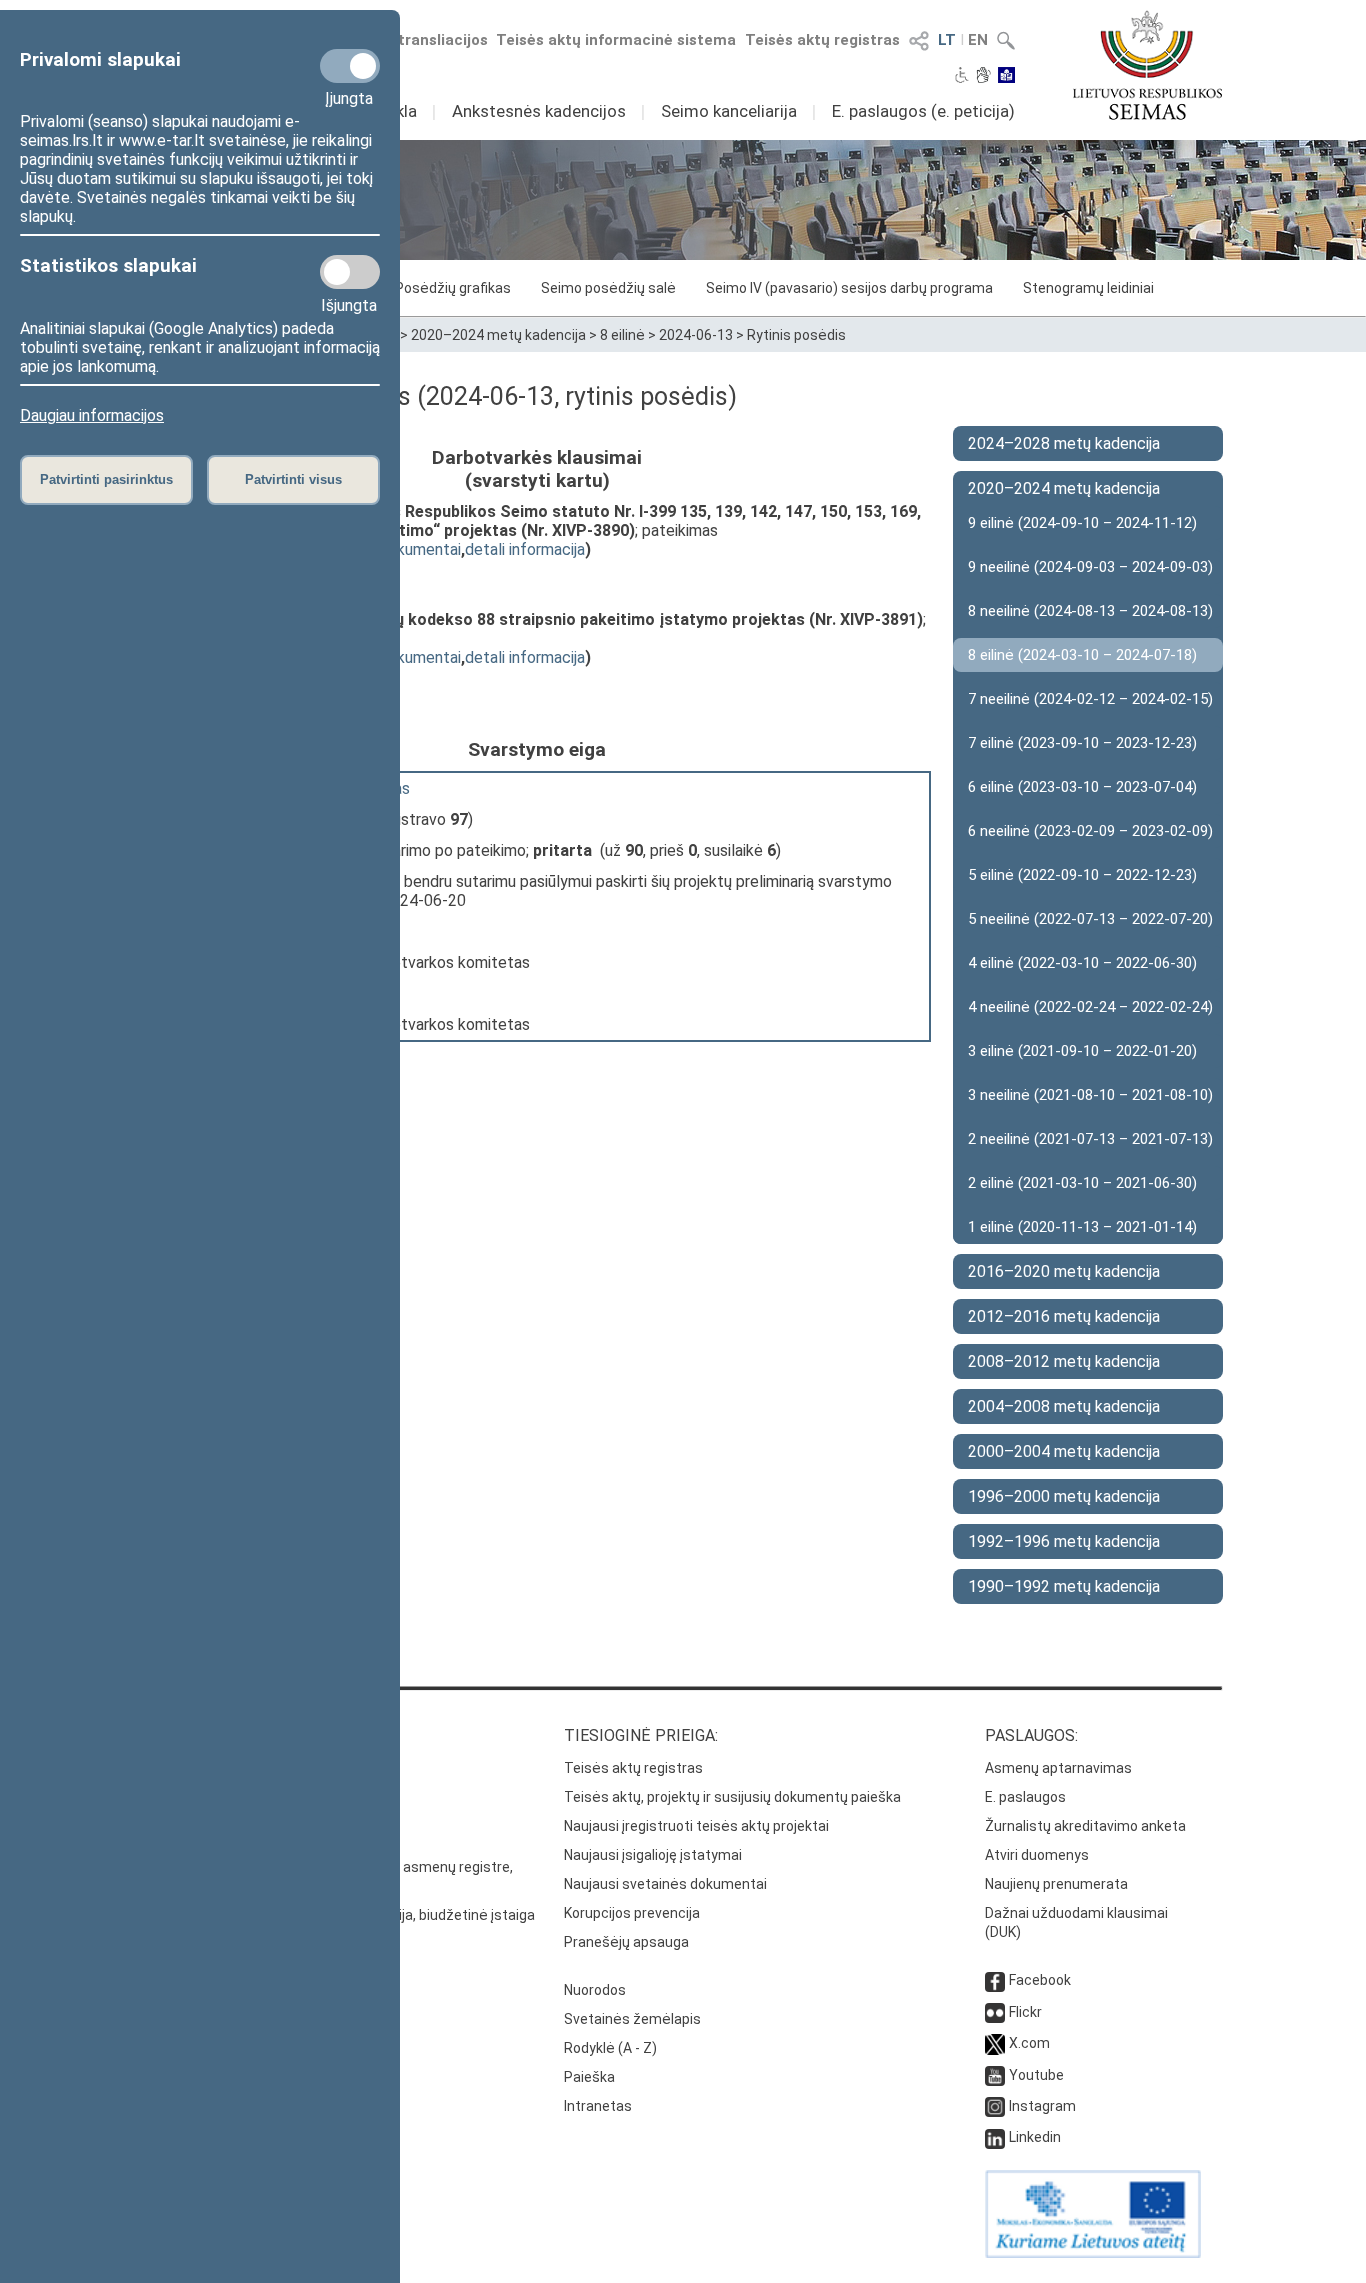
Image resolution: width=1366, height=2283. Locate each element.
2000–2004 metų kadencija (1064, 1451)
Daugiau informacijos (92, 415)
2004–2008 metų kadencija (1064, 1406)
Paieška (589, 2077)
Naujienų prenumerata (1056, 1884)
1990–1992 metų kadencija (1064, 1586)
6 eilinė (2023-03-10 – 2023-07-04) (1082, 787)
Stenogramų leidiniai (1088, 288)
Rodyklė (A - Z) (610, 2048)
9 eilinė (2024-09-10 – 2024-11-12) (1082, 523)
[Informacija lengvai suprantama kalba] (1006, 77)
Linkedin (1035, 2137)
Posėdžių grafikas (453, 288)
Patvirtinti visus (293, 479)
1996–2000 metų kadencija (1064, 1496)
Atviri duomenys (1037, 1855)
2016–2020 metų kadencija (1064, 1271)
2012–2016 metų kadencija (1064, 1316)
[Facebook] (995, 1980)
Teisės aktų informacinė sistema (616, 40)
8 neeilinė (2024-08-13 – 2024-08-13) (1090, 611)
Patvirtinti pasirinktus (106, 479)
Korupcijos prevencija (632, 1913)
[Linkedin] (995, 2137)
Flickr (1025, 2012)
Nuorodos (595, 1990)
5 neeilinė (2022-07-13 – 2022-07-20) (1090, 919)
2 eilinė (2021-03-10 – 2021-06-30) (1082, 1183)
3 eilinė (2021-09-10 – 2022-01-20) (1082, 1051)
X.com (1029, 2043)
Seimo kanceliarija (729, 111)
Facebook (1040, 1980)
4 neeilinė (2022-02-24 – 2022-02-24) (1090, 1007)
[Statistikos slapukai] (350, 272)
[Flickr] (995, 2012)
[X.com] (995, 2043)
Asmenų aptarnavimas (1058, 1768)
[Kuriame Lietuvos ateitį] (1093, 2253)
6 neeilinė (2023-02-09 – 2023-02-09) (1090, 831)
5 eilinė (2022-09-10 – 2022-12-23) (1082, 875)
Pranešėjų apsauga (626, 1942)
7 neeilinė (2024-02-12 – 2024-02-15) (1090, 699)
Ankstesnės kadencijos (539, 111)
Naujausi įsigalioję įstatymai (653, 1855)
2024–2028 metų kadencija (1064, 443)
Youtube (1036, 2075)
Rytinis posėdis (796, 335)
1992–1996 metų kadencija (1064, 1541)
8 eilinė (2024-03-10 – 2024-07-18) (1082, 655)
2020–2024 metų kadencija (498, 335)
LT (947, 40)
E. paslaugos (1025, 1797)
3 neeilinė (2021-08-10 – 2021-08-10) (1090, 1095)
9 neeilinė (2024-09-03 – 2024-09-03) (1090, 567)
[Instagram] (995, 2106)
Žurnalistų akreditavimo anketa (1085, 1826)
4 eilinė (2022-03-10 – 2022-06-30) (1082, 963)
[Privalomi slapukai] (350, 66)
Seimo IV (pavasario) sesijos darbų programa (849, 288)
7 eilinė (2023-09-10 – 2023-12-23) (1082, 743)
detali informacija (525, 549)
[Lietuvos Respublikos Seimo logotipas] (1147, 65)
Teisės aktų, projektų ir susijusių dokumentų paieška (732, 1797)
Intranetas (598, 2106)
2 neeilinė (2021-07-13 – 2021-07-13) (1090, 1139)
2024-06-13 (696, 335)
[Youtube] (995, 2075)
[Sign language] (983, 77)
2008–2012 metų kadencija (1064, 1361)
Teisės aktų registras (822, 40)
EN (978, 40)
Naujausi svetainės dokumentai (665, 1884)
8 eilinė (622, 335)
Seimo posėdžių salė (608, 288)
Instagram (1042, 2106)
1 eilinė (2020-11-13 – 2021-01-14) (1082, 1227)
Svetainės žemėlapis (632, 2019)
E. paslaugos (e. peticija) (923, 111)
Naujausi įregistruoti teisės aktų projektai (696, 1826)
